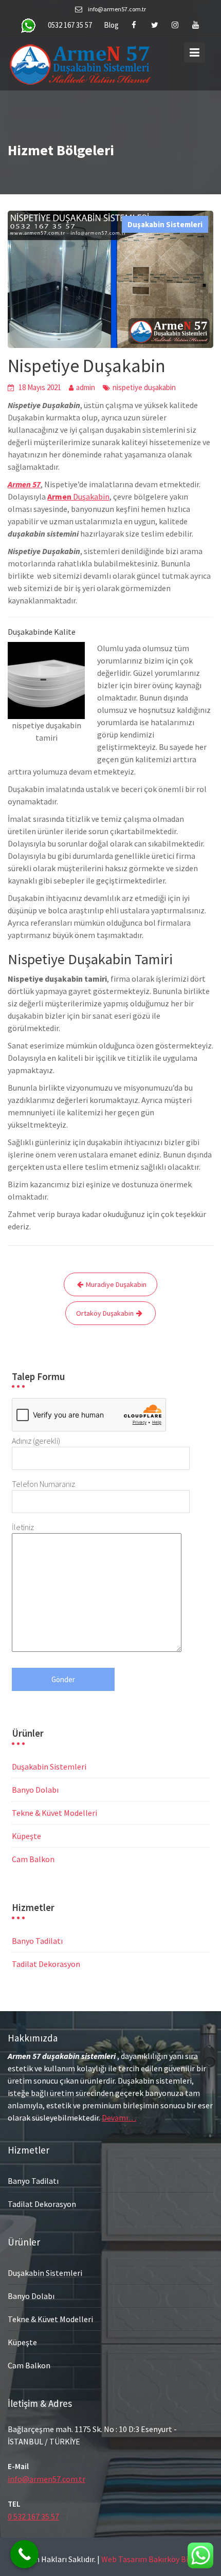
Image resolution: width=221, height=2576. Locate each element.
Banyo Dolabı (35, 1790)
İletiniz (23, 1527)
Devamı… (119, 2117)
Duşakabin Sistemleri (165, 224)
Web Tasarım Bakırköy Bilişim (153, 2559)
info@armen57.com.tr (47, 2478)
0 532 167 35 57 (33, 2516)
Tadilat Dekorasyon (46, 1964)
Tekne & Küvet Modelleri (54, 1813)
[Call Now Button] (24, 2554)
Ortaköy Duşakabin (105, 1313)
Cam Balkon (33, 1859)
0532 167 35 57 (70, 25)
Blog (111, 25)
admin (86, 387)
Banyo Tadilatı (37, 1941)
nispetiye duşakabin (144, 387)
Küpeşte (26, 1836)
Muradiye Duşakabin (116, 1284)
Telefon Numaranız (43, 1484)
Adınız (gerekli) (36, 1441)
